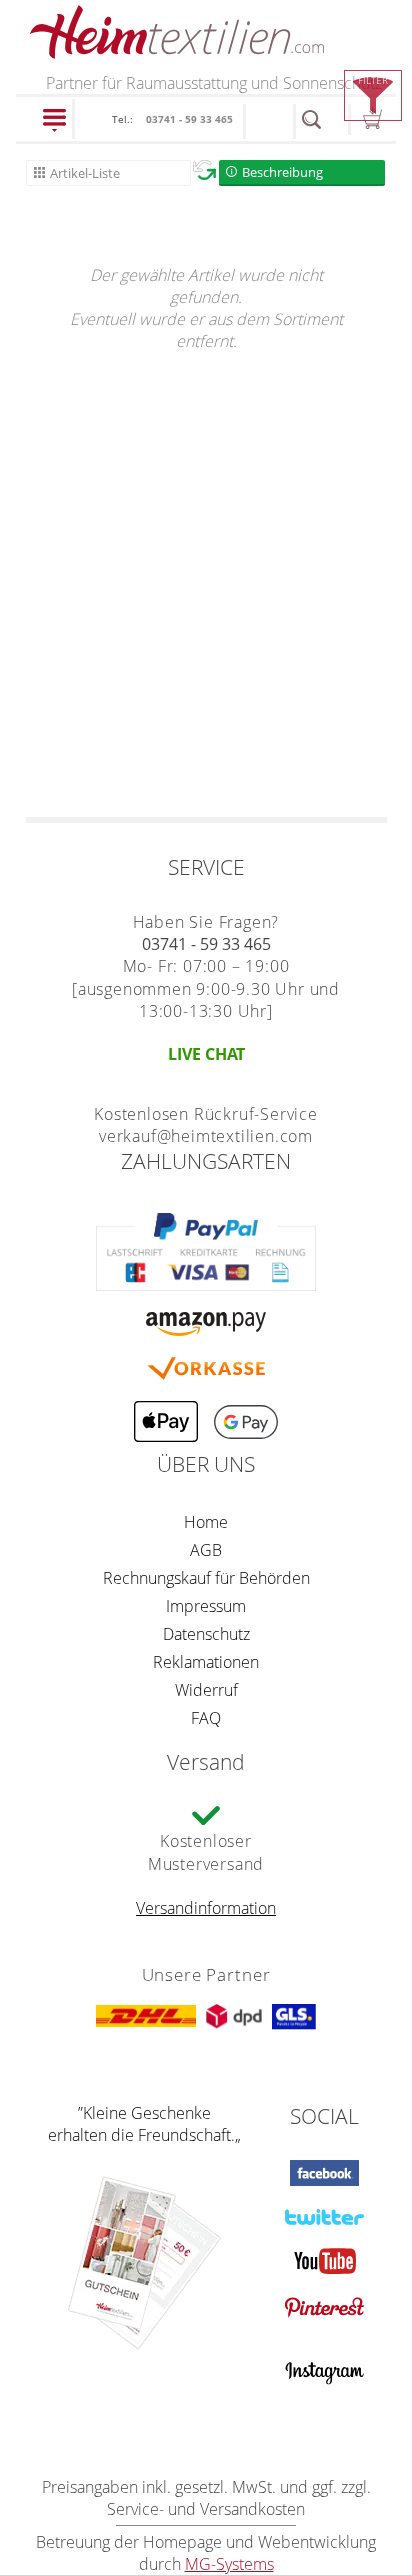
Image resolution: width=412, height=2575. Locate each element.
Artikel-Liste (85, 173)
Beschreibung (282, 172)
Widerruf (206, 1690)
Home (206, 1522)
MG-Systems (229, 2564)
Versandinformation (206, 1908)
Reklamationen (206, 1662)
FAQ (206, 1718)
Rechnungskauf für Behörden (206, 1578)
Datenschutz (206, 1634)
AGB (206, 1550)
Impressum (206, 1606)
